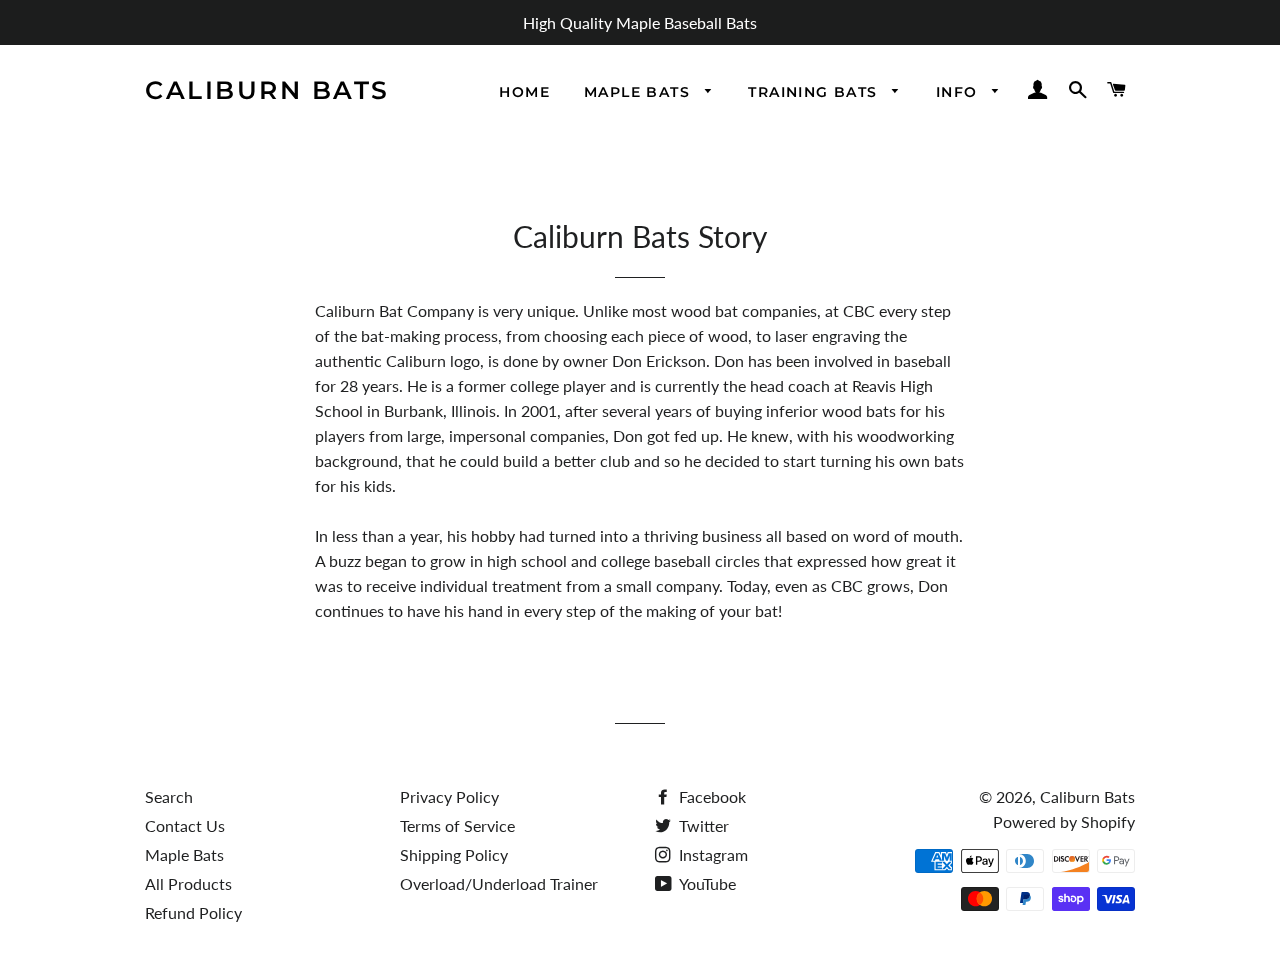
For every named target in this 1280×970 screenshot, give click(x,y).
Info (959, 92)
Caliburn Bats (267, 90)
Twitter (702, 825)
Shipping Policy (454, 854)
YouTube (706, 883)
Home (524, 92)
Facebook (710, 796)
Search (169, 796)
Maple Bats (639, 92)
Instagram (711, 854)
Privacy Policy (449, 796)
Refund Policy (193, 912)
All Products (188, 883)
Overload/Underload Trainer (499, 883)
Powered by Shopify (1064, 821)
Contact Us (185, 825)
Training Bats (815, 92)
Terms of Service (457, 825)
